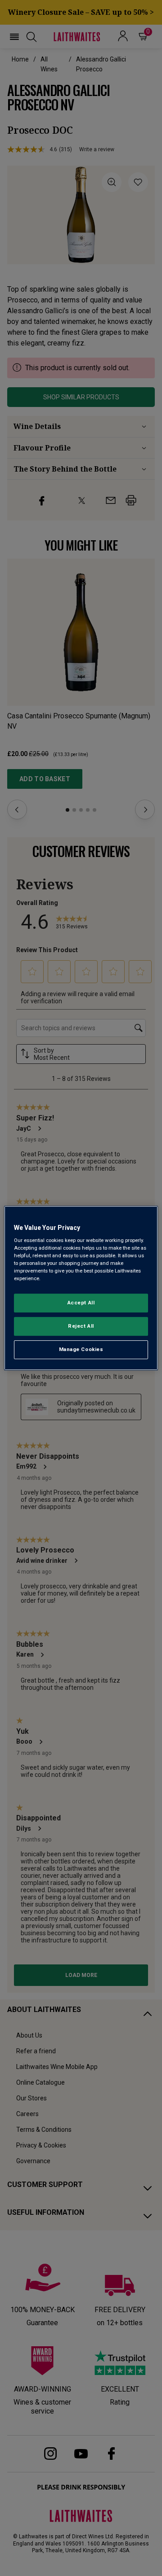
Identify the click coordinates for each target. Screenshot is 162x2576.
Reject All (81, 1326)
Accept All (81, 1303)
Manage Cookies (81, 1349)
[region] (81, 1288)
